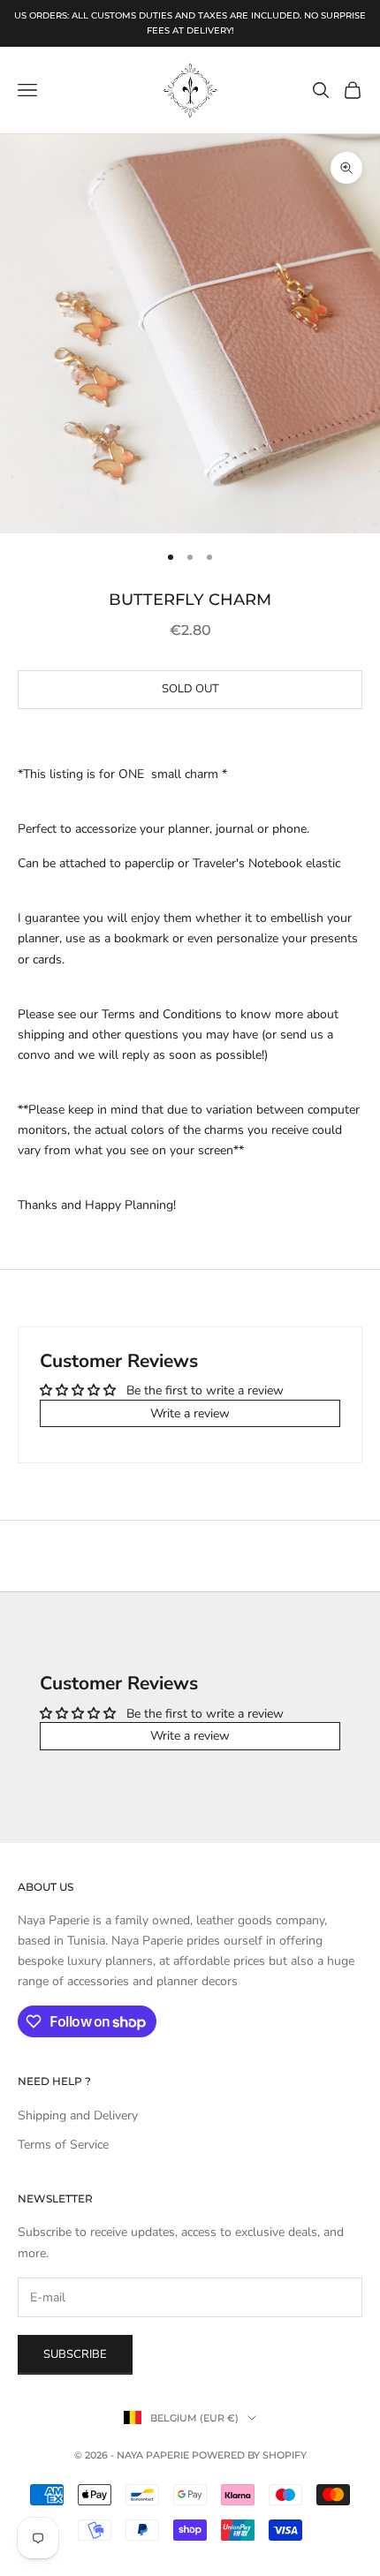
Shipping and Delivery (78, 2115)
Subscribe (75, 2354)
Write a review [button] (190, 1413)
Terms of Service (63, 2145)
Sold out (190, 689)
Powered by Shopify (249, 2455)
